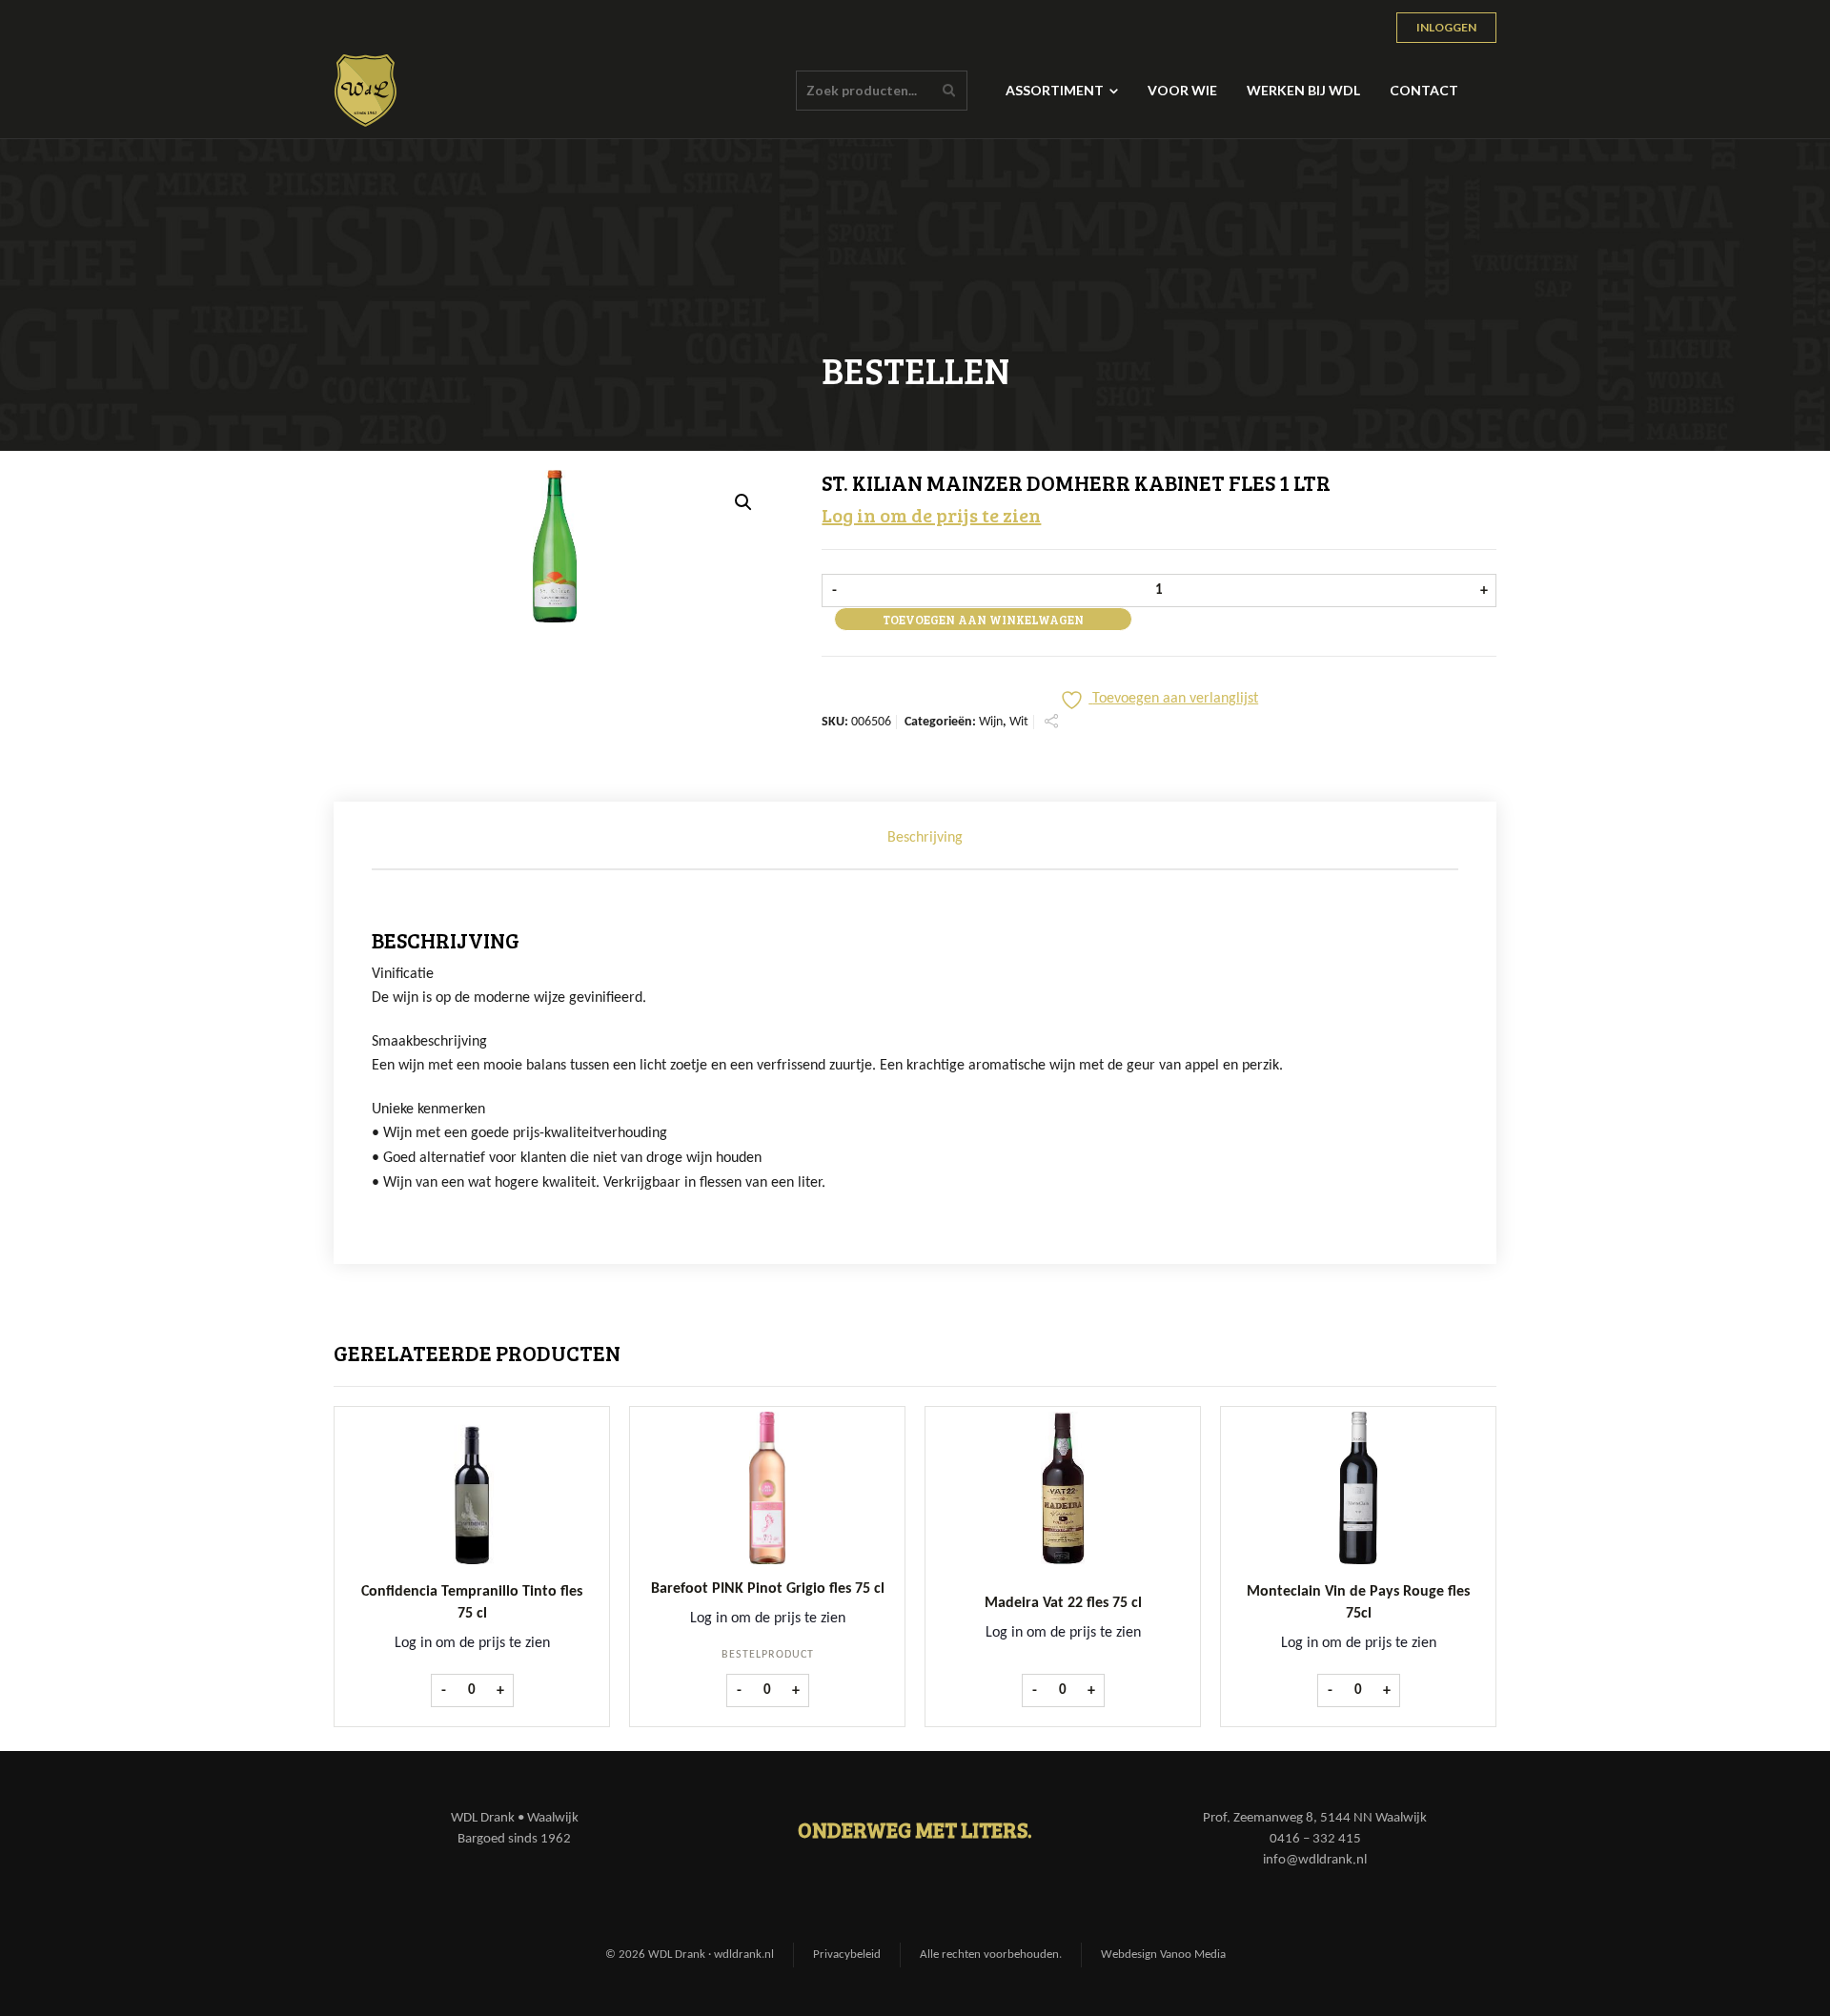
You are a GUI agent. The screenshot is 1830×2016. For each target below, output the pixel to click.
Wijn (991, 722)
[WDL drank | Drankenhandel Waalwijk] (366, 91)
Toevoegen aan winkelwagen (983, 620)
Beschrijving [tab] (925, 838)
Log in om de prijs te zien (931, 515)
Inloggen (1446, 27)
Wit (1019, 722)
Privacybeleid (847, 1955)
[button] (743, 502)
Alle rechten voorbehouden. (991, 1955)
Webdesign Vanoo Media (1163, 1955)
